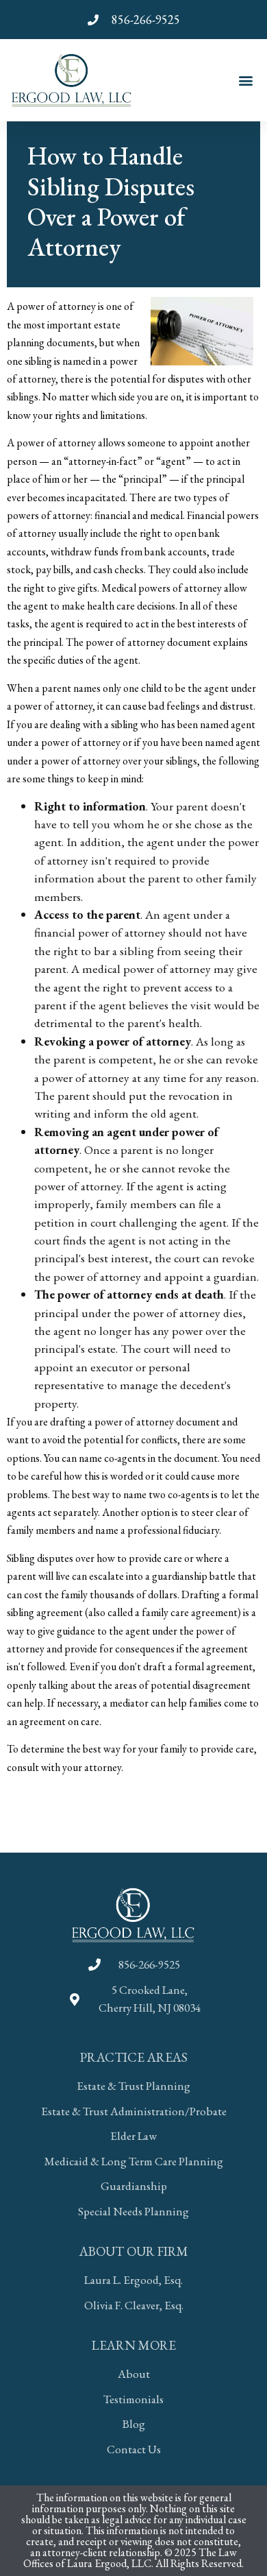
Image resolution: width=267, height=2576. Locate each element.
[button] (245, 80)
